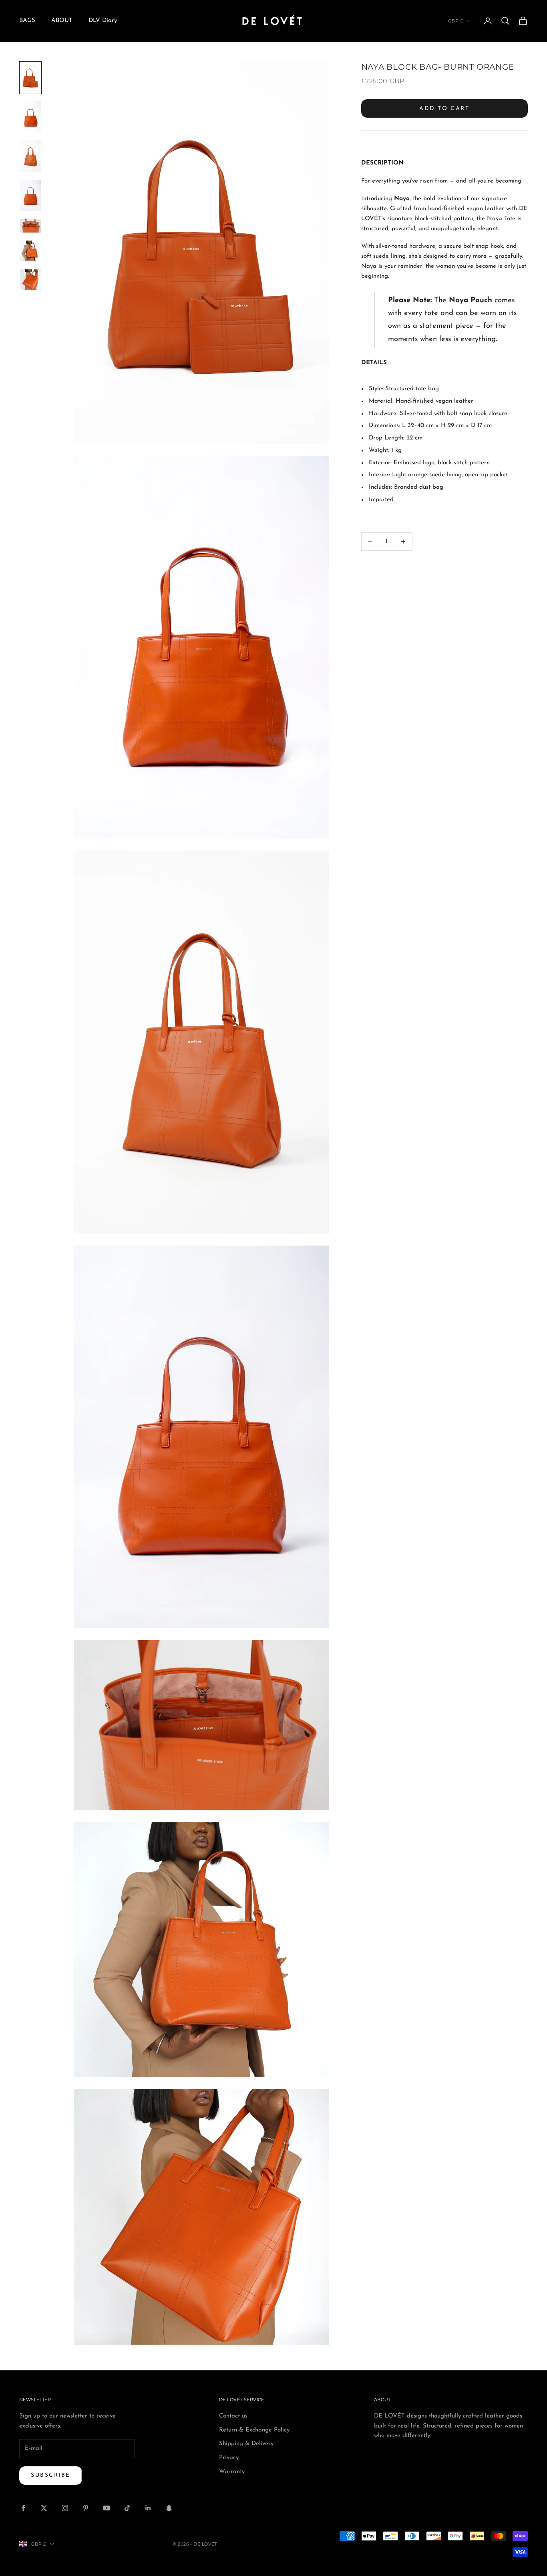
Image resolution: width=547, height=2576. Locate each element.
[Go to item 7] (30, 280)
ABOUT (62, 21)
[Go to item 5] (30, 226)
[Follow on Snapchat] (169, 2508)
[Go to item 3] (30, 156)
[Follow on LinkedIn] (148, 2508)
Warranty (232, 2472)
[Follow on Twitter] (44, 2508)
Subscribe (51, 2475)
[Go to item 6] (30, 251)
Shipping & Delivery (246, 2444)
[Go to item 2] (30, 117)
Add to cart (444, 109)
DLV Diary (103, 21)
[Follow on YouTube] (107, 2508)
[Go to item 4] (30, 195)
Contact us (233, 2416)
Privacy (229, 2458)
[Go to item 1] (30, 78)
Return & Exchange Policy (254, 2430)
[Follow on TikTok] (127, 2508)
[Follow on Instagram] (65, 2508)
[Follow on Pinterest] (86, 2508)
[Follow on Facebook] (23, 2508)
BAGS (27, 21)
